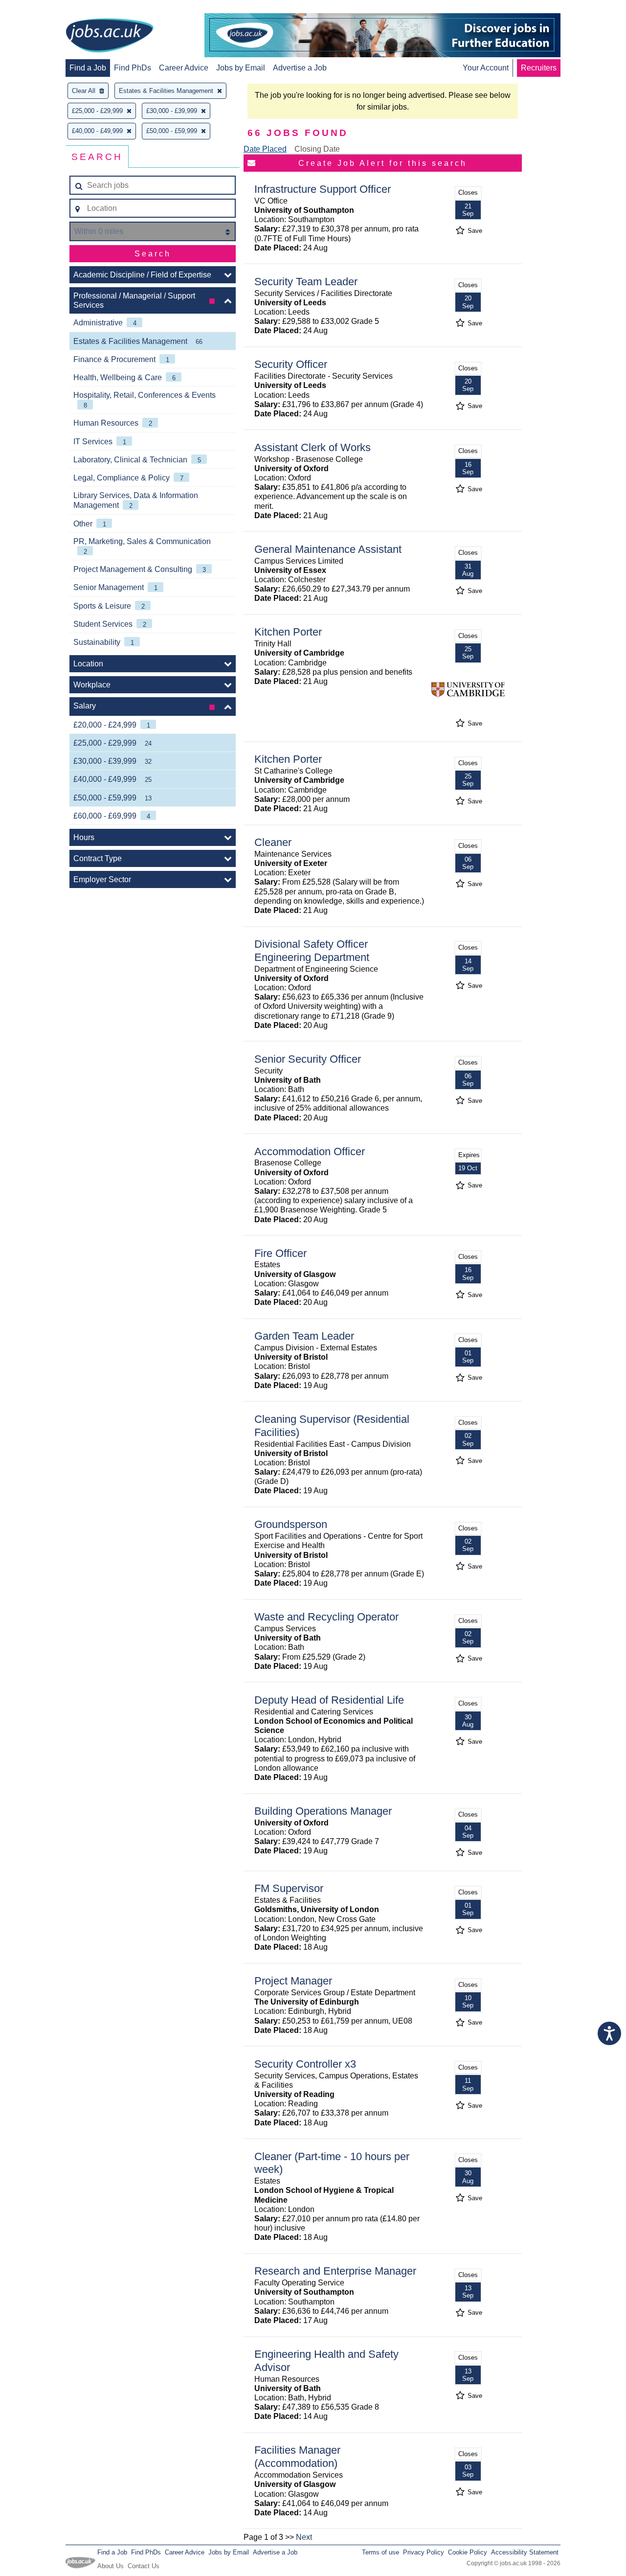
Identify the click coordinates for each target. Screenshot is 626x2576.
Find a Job (88, 68)
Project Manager (293, 1981)
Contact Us (144, 2566)
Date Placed (265, 149)
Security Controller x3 (305, 2064)
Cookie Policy (468, 2552)
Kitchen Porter (288, 632)
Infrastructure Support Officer (323, 189)
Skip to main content (39, 9)
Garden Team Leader (304, 1336)
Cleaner (273, 842)
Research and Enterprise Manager (335, 2271)
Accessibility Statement (525, 2552)
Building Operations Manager (323, 1811)
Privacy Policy (424, 2552)
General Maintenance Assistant (328, 549)
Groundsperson (291, 1524)
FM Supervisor (289, 1888)
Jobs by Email (241, 68)
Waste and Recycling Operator (326, 1617)
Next (304, 2537)
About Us (111, 2566)
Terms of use (380, 2552)
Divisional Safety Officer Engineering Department (312, 951)
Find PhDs (133, 68)
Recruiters (539, 68)
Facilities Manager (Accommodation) (297, 2457)
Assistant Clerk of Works (313, 447)
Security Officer (291, 364)
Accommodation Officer (310, 1151)
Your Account (486, 68)
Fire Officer (280, 1253)
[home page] (110, 36)
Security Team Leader (306, 282)
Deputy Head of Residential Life (329, 1700)
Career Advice (184, 68)
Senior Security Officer (308, 1059)
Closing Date (317, 149)
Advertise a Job (300, 68)
